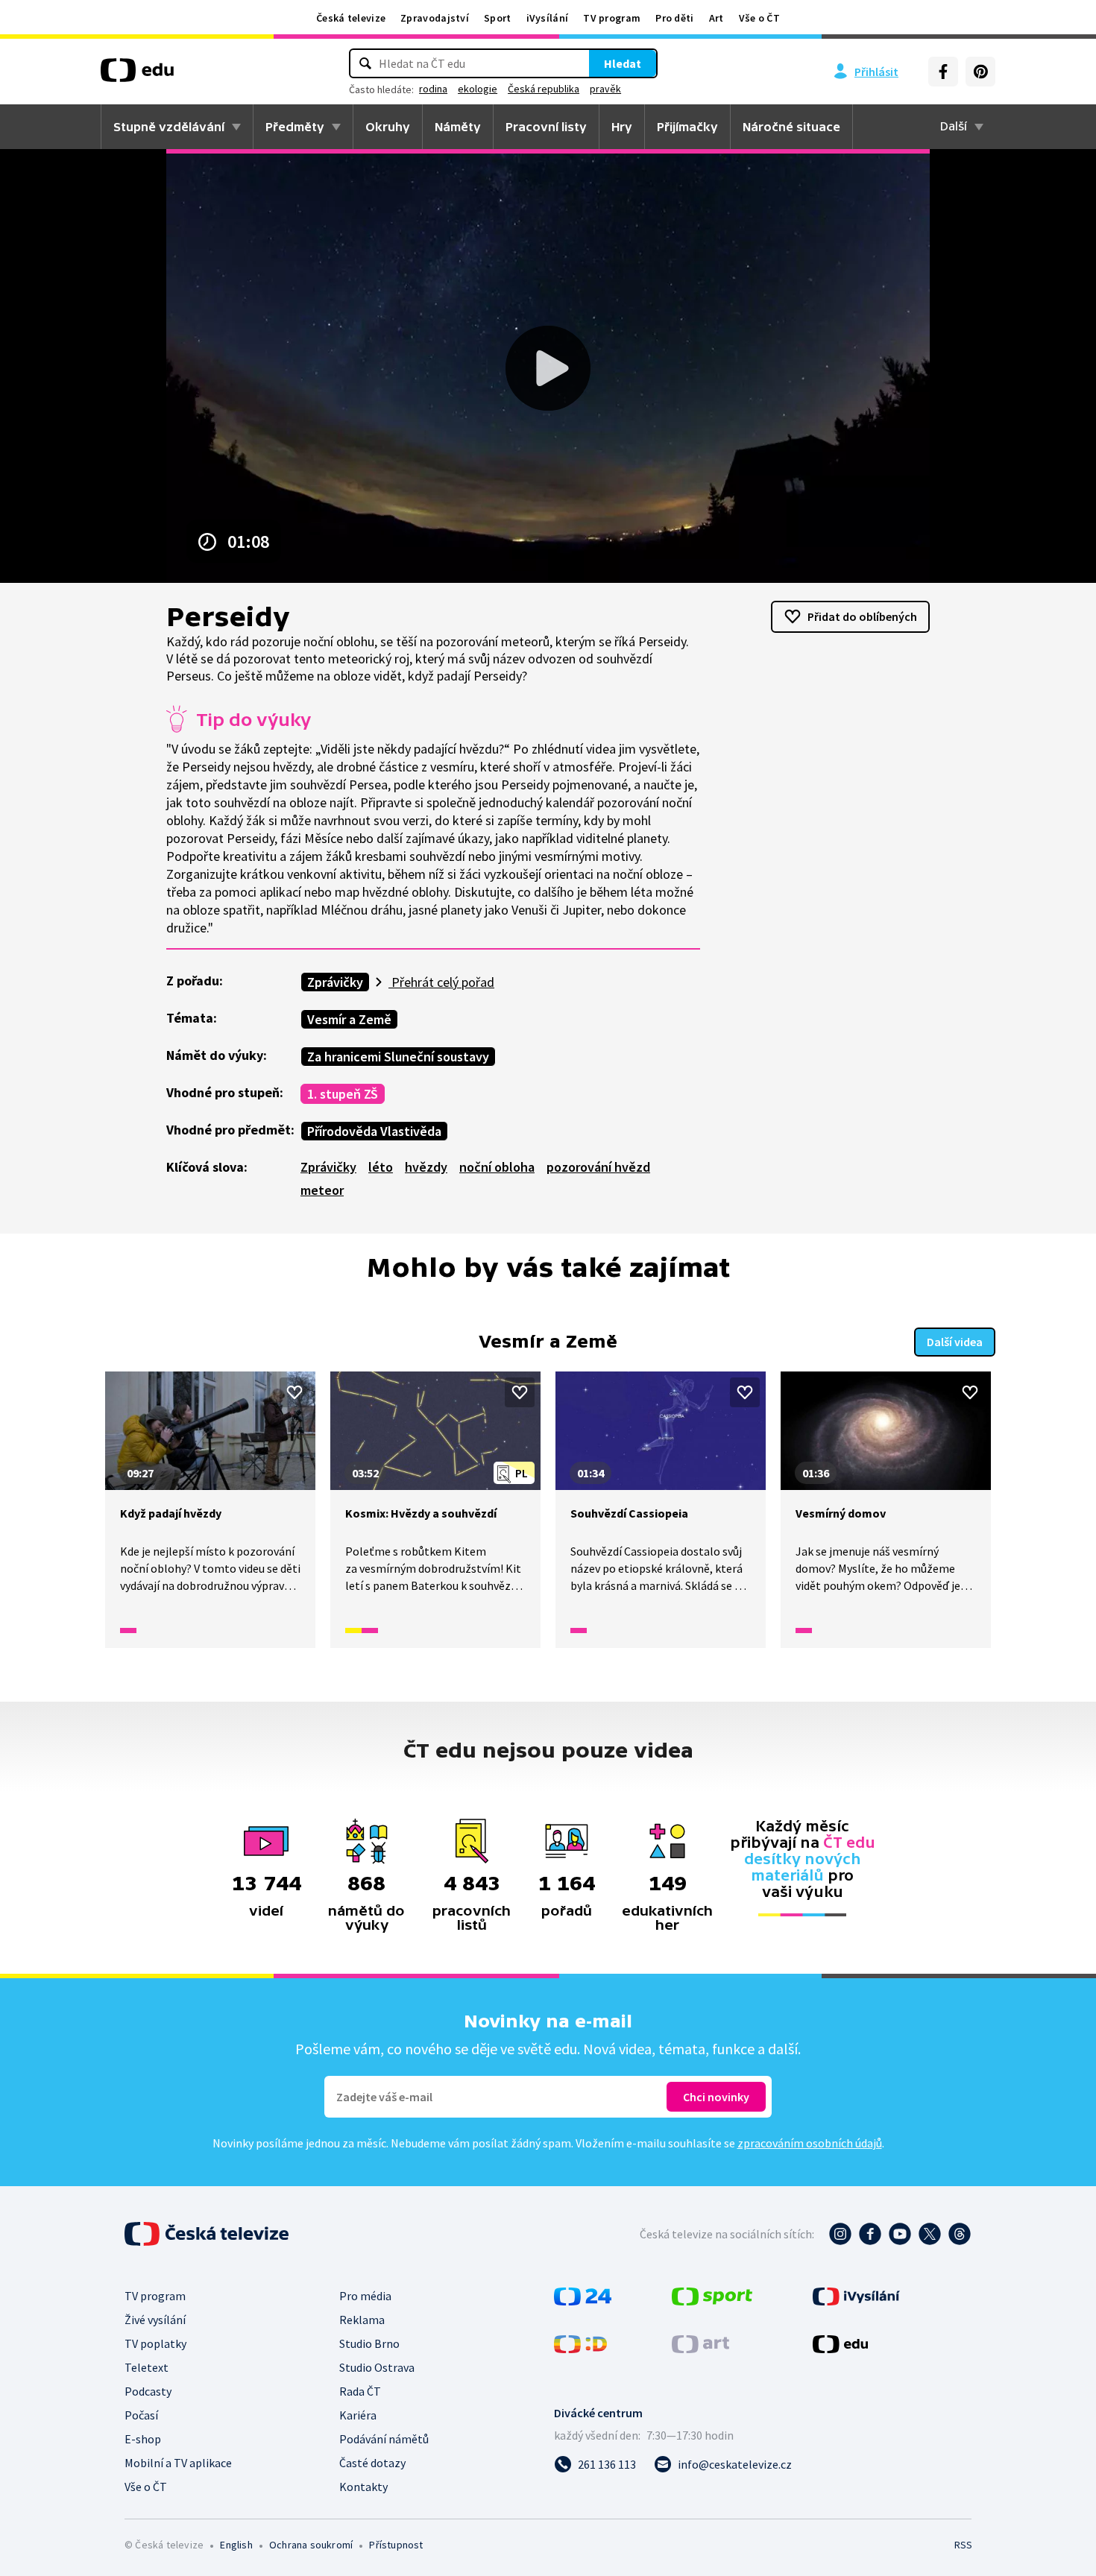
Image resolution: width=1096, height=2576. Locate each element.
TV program (612, 18)
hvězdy (426, 1167)
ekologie (478, 89)
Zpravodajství (435, 18)
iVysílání (548, 18)
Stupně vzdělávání (169, 127)
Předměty (295, 127)
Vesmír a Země (349, 1019)
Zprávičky (335, 982)
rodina (433, 89)
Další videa (955, 1342)
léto (381, 1167)
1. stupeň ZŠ (343, 1094)
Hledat (623, 63)
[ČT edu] (137, 75)
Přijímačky (687, 127)
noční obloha (497, 1167)
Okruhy (388, 127)
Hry (622, 127)
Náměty (458, 127)
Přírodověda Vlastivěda (374, 1131)
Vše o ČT (759, 18)
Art (717, 18)
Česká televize (351, 18)
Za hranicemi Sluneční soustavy (398, 1057)
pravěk (605, 89)
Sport (498, 18)
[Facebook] (943, 72)
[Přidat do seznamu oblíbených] (295, 1392)
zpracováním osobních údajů (810, 2143)
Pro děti (674, 18)
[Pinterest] (980, 72)
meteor (322, 1190)
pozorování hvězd (598, 1167)
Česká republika (544, 89)
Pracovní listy (546, 127)
